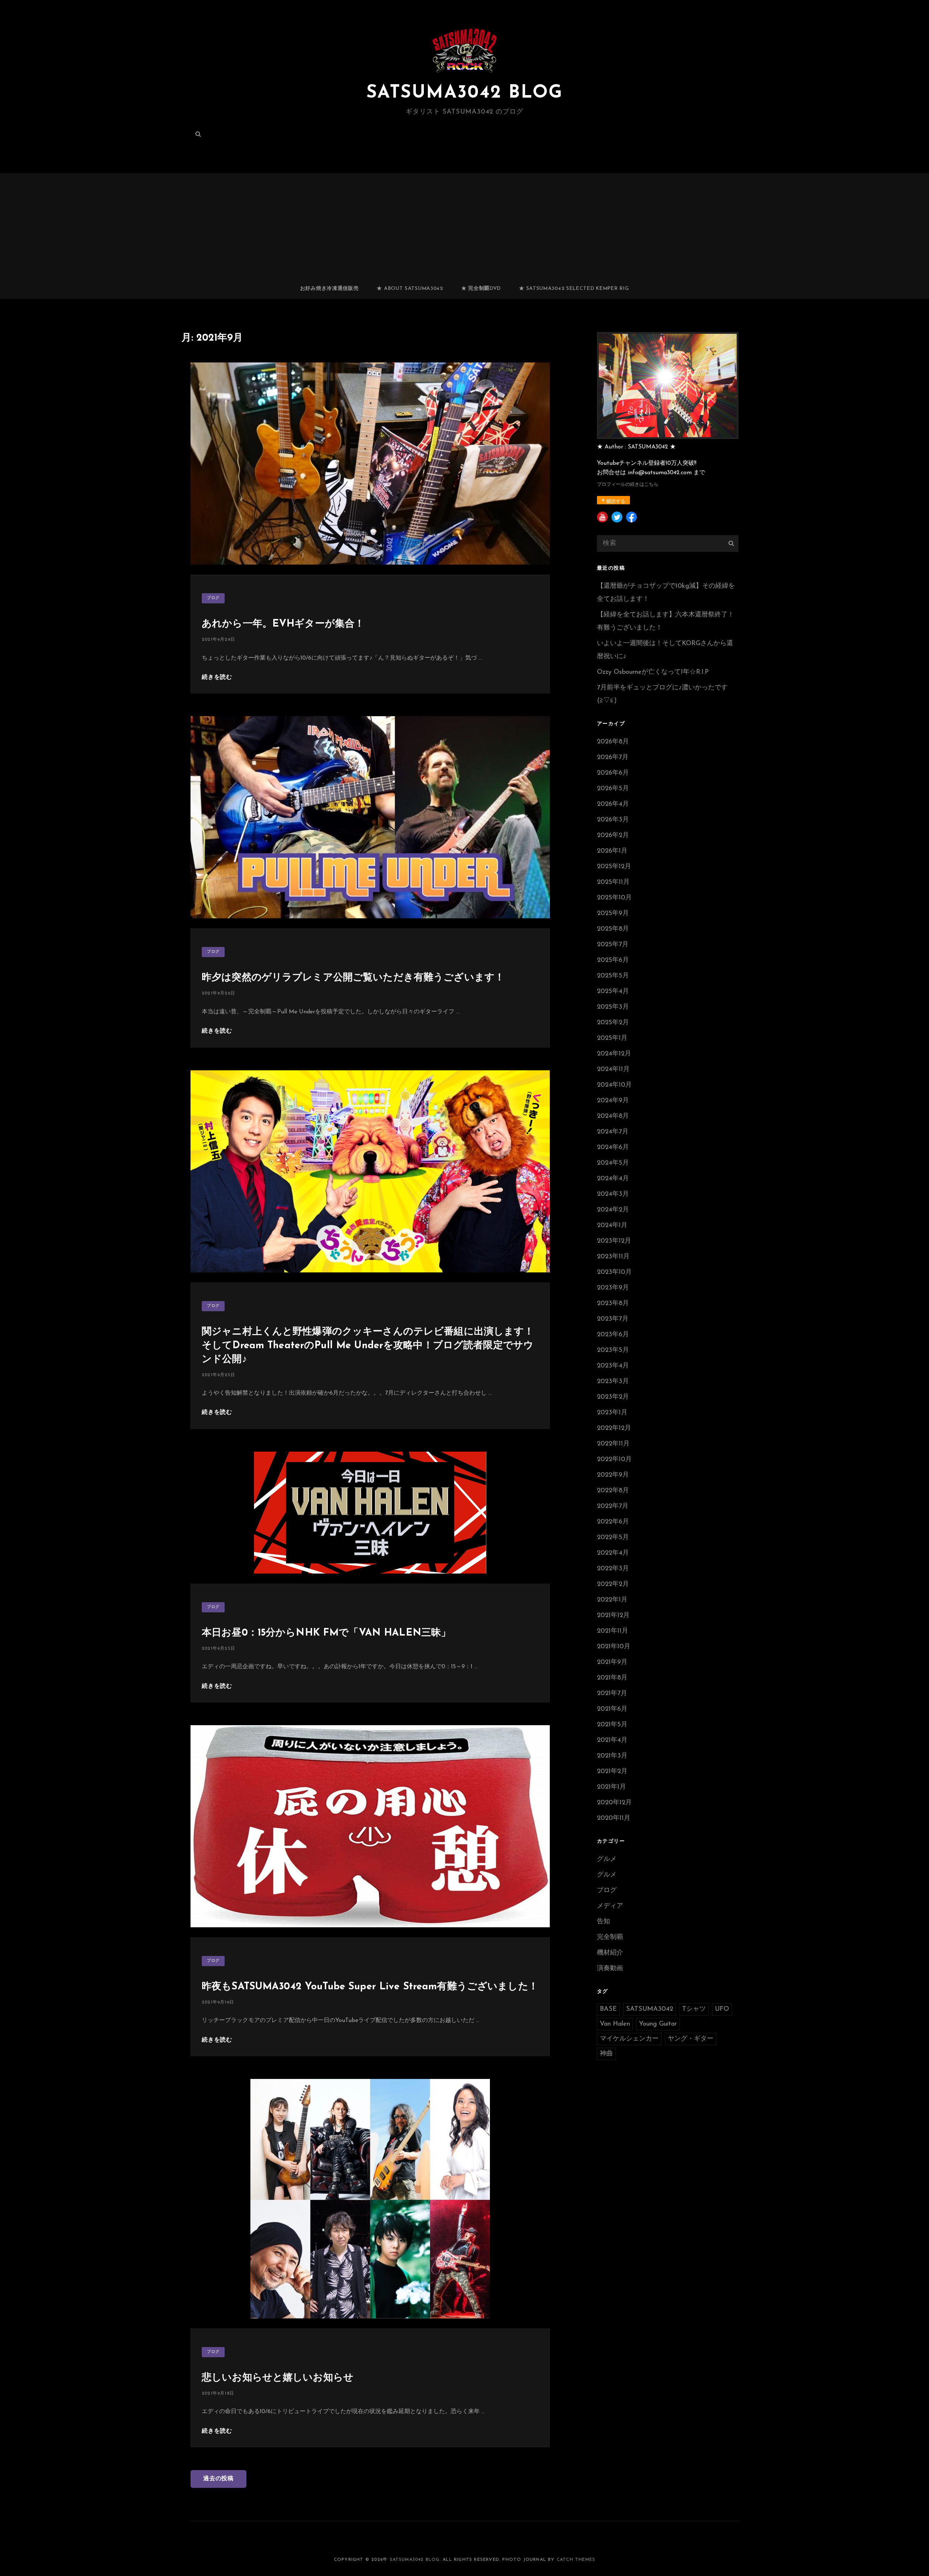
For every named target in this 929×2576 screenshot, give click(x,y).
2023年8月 (613, 1304)
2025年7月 (613, 945)
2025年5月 (613, 976)
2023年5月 (613, 1350)
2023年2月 (613, 1397)
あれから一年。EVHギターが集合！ (283, 624)
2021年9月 (612, 1662)
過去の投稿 (218, 2479)
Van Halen (615, 2024)
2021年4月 (612, 1740)
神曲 (606, 2054)
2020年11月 (614, 1818)
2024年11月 (613, 1070)
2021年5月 (612, 1725)
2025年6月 (613, 960)
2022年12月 (614, 1428)
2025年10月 (614, 898)
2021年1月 (611, 1787)
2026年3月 (613, 820)
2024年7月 (613, 1132)
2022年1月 (612, 1600)
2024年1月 (612, 1226)
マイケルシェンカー (629, 2039)
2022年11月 (613, 1444)
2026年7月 (613, 758)
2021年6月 (612, 1709)
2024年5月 (613, 1163)
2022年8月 (613, 1491)
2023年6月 (613, 1335)
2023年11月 (613, 1257)
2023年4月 (613, 1366)
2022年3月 (613, 1569)
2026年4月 (613, 804)
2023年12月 (614, 1241)
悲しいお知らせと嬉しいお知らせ (278, 2378)
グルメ (607, 1859)
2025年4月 (613, 992)
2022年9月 (613, 1475)
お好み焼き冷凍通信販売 (330, 289)
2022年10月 (614, 1460)
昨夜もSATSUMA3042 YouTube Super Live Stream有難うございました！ (370, 1987)
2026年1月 (612, 851)
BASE (608, 2009)
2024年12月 (614, 1054)
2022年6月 (613, 1522)
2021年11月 (613, 1631)
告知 (603, 1922)
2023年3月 (613, 1382)
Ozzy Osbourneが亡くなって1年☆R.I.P (653, 672)
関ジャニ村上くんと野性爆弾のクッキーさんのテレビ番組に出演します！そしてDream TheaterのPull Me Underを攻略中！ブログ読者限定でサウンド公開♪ (368, 1346)
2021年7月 (612, 1694)
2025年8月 (613, 929)
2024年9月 (613, 1101)
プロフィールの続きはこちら (628, 485)
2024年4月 (613, 1179)
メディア (610, 1906)
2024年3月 (613, 1194)
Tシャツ (694, 2009)
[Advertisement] (464, 225)
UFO (722, 2009)
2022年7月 (613, 1506)
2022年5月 (613, 1538)
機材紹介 (610, 1953)
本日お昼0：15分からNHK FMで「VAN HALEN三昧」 (326, 1633)
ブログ (213, 598)
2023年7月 (613, 1319)
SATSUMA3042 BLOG (464, 93)
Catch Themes (576, 2560)
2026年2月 (613, 836)
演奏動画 (610, 1969)
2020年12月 (614, 1803)
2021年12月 (613, 1616)
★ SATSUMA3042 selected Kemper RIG (574, 289)
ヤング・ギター (691, 2039)
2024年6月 (613, 1148)
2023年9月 (613, 1288)
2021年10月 (614, 1647)
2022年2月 (613, 1584)
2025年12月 (614, 867)
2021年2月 (612, 1772)
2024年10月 (614, 1085)
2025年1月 (612, 1038)
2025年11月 (613, 882)
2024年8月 (613, 1116)
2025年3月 (613, 1007)
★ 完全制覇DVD (481, 289)
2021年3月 (612, 1756)
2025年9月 (613, 914)
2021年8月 (612, 1678)
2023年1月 (612, 1413)
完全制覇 (610, 1937)
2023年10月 (614, 1272)
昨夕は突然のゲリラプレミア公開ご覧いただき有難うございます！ (353, 978)
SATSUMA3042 (650, 2009)
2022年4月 (613, 1553)
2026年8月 (613, 742)
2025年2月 (613, 1023)
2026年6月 (613, 773)
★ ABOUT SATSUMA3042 (410, 289)
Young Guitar (658, 2024)
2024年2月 (613, 1210)
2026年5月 (613, 789)
